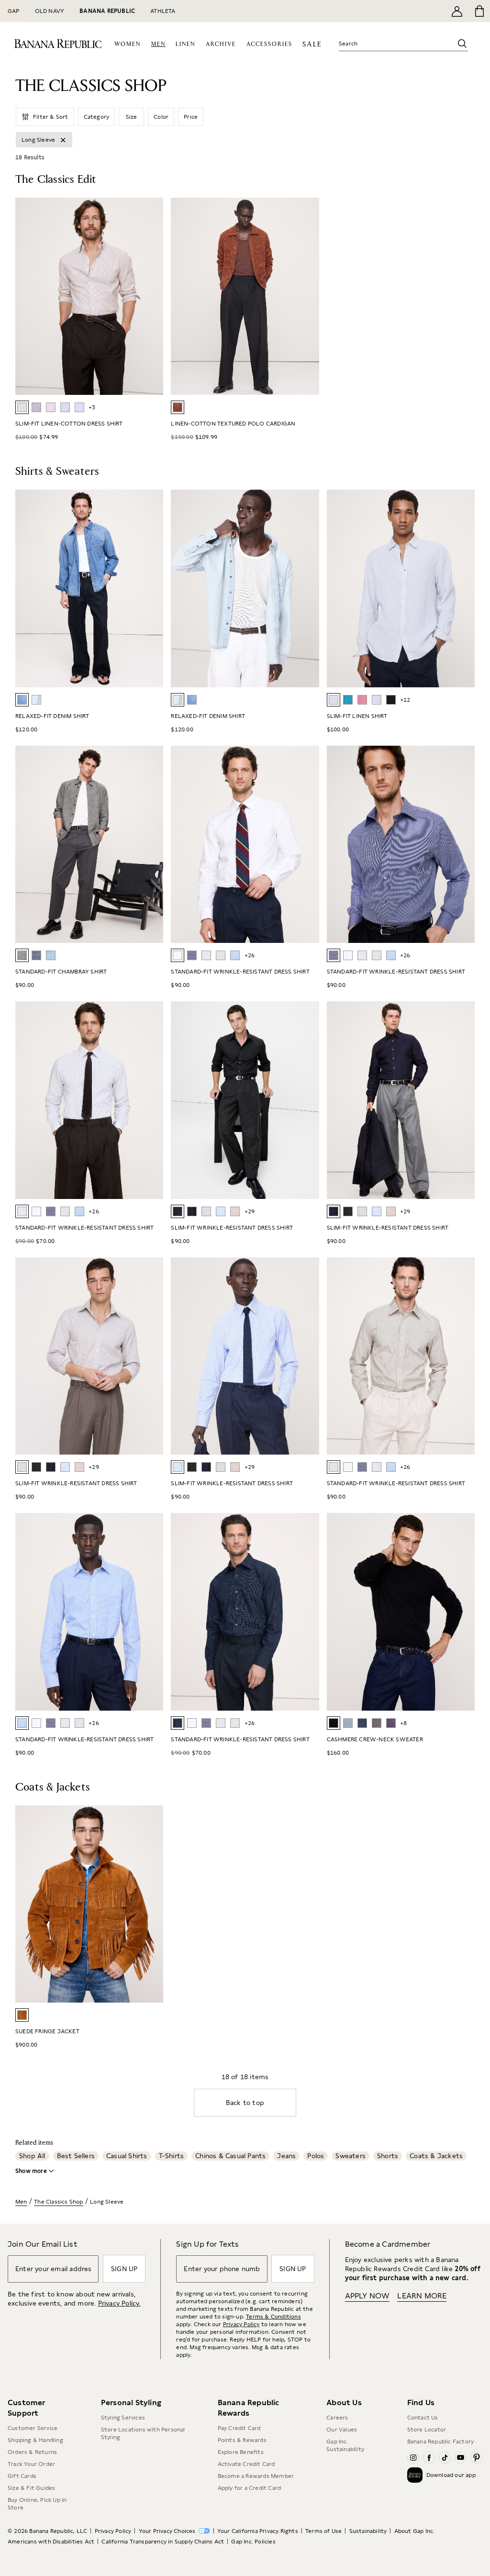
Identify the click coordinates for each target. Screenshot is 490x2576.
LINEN (185, 44)
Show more (31, 2171)
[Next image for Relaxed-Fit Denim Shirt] (152, 589)
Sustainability (368, 2531)
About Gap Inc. (415, 2531)
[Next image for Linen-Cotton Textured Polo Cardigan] (308, 296)
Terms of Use (323, 2531)
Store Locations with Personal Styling (143, 2433)
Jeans (286, 2156)
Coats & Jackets (436, 2156)
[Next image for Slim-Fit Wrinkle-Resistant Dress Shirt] (463, 1100)
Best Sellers (76, 2156)
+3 (92, 407)
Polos (316, 2156)
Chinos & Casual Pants (230, 2156)
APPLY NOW (367, 2296)
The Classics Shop (58, 2202)
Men (21, 2202)
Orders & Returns (32, 2452)
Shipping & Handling (35, 2440)
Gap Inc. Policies (253, 2542)
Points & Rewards (242, 2440)
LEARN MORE (422, 2296)
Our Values (342, 2430)
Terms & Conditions (273, 2317)
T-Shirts (172, 2156)
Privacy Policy (241, 2324)
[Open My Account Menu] (457, 11)
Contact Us (423, 2418)
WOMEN (128, 44)
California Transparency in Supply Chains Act (163, 2542)
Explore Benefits (241, 2452)
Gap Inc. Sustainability (345, 2445)
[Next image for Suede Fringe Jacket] (152, 1904)
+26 (250, 955)
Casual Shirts (127, 2156)
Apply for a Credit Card (250, 2488)
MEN (158, 44)
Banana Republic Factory (441, 2442)
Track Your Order (31, 2464)
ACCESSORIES (269, 44)
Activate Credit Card (246, 2464)
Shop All (32, 2156)
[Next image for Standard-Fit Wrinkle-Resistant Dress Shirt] (463, 844)
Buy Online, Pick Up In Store (37, 2504)
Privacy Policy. (119, 2303)
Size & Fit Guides (31, 2488)
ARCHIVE (221, 44)
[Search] (462, 44)
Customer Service (33, 2428)
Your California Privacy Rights (258, 2531)
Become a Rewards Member (256, 2476)
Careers (337, 2418)
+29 (250, 1211)
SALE (312, 44)
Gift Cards (22, 2476)
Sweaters (351, 2156)
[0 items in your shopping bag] (479, 11)
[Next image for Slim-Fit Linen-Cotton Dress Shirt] (152, 296)
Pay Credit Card (239, 2428)
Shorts (388, 2156)
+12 (405, 700)
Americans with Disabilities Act (51, 2542)
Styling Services (123, 2418)
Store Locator (427, 2430)
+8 (403, 1723)
